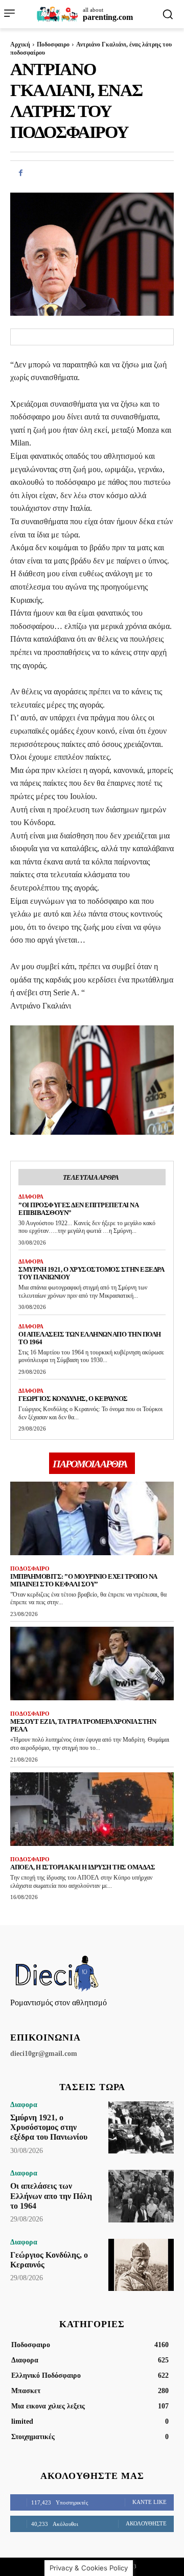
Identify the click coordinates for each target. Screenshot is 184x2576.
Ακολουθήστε (146, 2523)
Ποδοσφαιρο (53, 44)
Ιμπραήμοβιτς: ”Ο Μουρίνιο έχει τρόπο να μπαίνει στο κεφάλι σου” (84, 1580)
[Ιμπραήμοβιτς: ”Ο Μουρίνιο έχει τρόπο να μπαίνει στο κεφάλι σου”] (92, 1518)
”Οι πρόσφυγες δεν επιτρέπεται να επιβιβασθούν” (78, 1209)
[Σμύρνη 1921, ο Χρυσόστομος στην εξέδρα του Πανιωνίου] (141, 2127)
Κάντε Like (149, 2502)
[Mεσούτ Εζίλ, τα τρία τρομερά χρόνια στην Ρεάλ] (92, 1664)
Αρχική (20, 44)
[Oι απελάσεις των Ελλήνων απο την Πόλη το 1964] (141, 2196)
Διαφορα (31, 1197)
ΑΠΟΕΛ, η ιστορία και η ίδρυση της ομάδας (83, 1867)
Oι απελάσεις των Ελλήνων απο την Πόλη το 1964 (90, 1338)
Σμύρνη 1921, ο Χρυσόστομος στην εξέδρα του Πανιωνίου (49, 2127)
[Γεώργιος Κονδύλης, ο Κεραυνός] (141, 2265)
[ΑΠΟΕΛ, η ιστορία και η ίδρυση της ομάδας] (92, 1809)
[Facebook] (20, 173)
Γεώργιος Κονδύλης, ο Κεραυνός (73, 1399)
